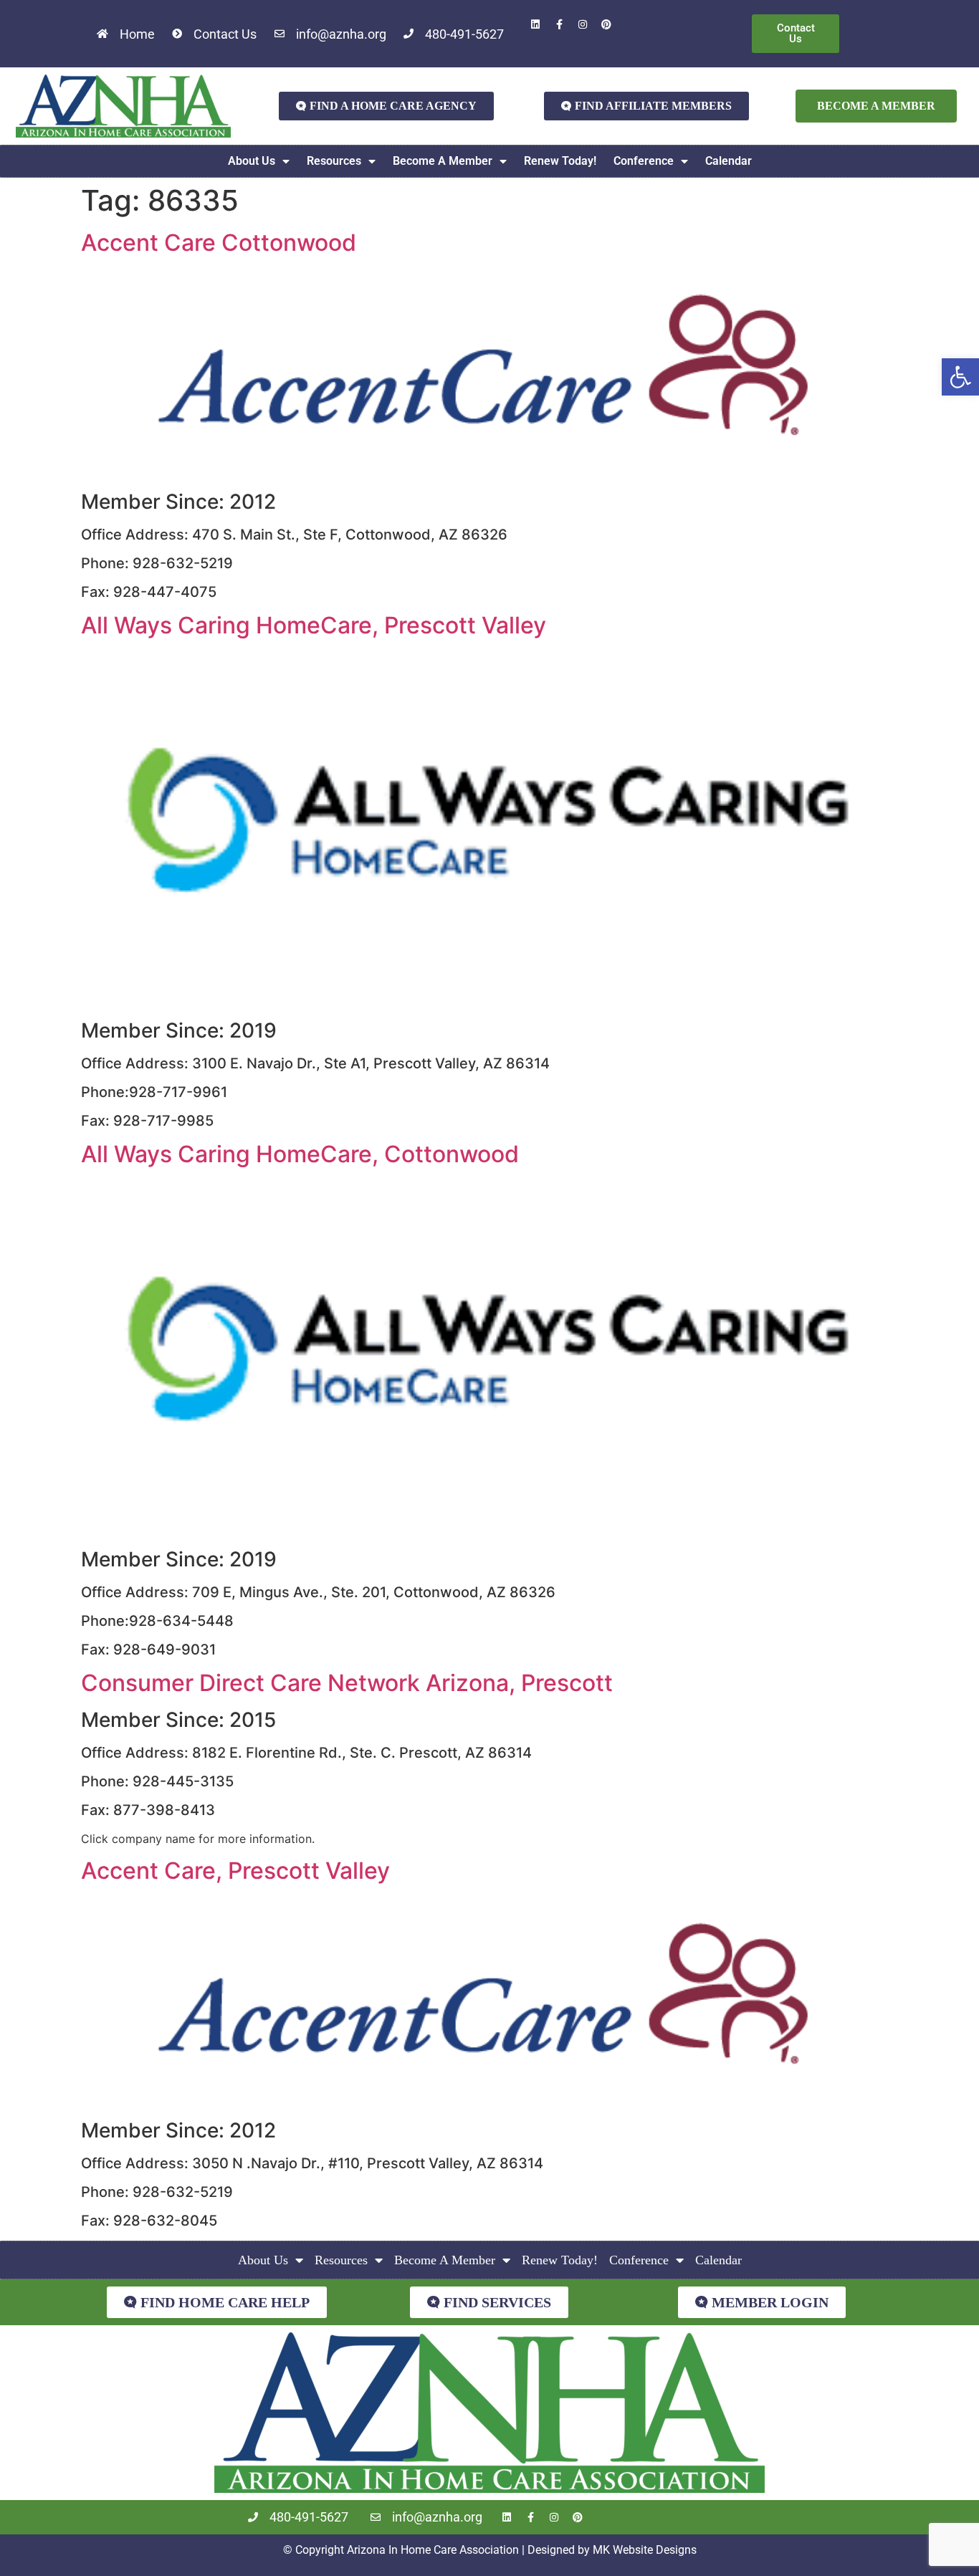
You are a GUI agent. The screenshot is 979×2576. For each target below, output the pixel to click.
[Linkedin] (535, 24)
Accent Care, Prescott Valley (235, 1871)
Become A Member (443, 161)
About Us (252, 161)
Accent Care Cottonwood (219, 243)
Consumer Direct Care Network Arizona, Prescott (347, 1683)
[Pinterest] (606, 24)
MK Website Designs (645, 2550)
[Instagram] (583, 24)
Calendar (729, 161)
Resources (334, 161)
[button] (960, 377)
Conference (644, 161)
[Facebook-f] (559, 24)
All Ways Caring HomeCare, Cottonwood (300, 1154)
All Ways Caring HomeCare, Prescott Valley (314, 625)
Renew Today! (560, 161)
